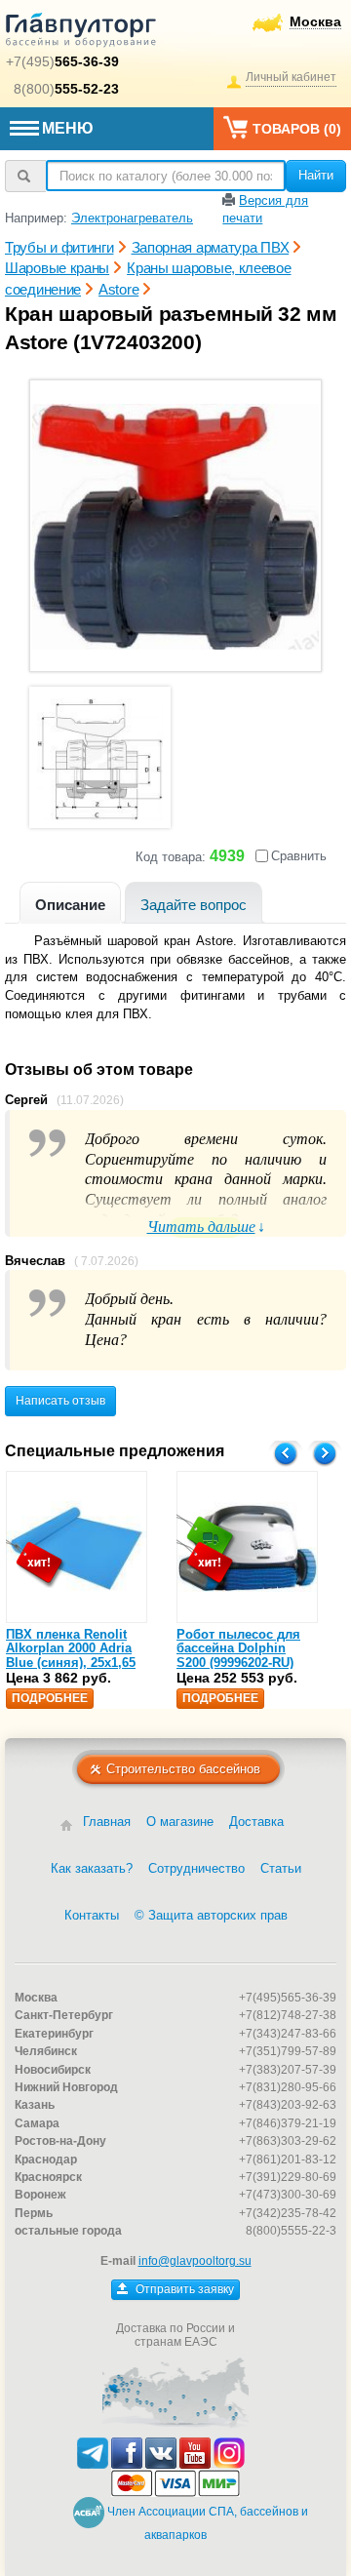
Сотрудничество (196, 1868)
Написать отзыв (60, 1401)
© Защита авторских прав (211, 1915)
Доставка (256, 1822)
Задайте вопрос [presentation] (194, 905)
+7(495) (62, 61)
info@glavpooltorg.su (195, 2261)
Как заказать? (92, 1868)
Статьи (281, 1868)
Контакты (92, 1915)
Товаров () (297, 129)
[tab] (70, 903)
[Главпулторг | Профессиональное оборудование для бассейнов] (81, 33)
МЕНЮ (68, 128)
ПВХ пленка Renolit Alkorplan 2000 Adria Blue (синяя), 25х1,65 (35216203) (71, 1655)
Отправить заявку (183, 2289)
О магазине (180, 1822)
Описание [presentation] (70, 905)
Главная (107, 1822)
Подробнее (50, 1698)
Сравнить (299, 856)
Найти (316, 175)
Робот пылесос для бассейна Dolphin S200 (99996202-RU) (238, 1648)
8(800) (66, 89)
